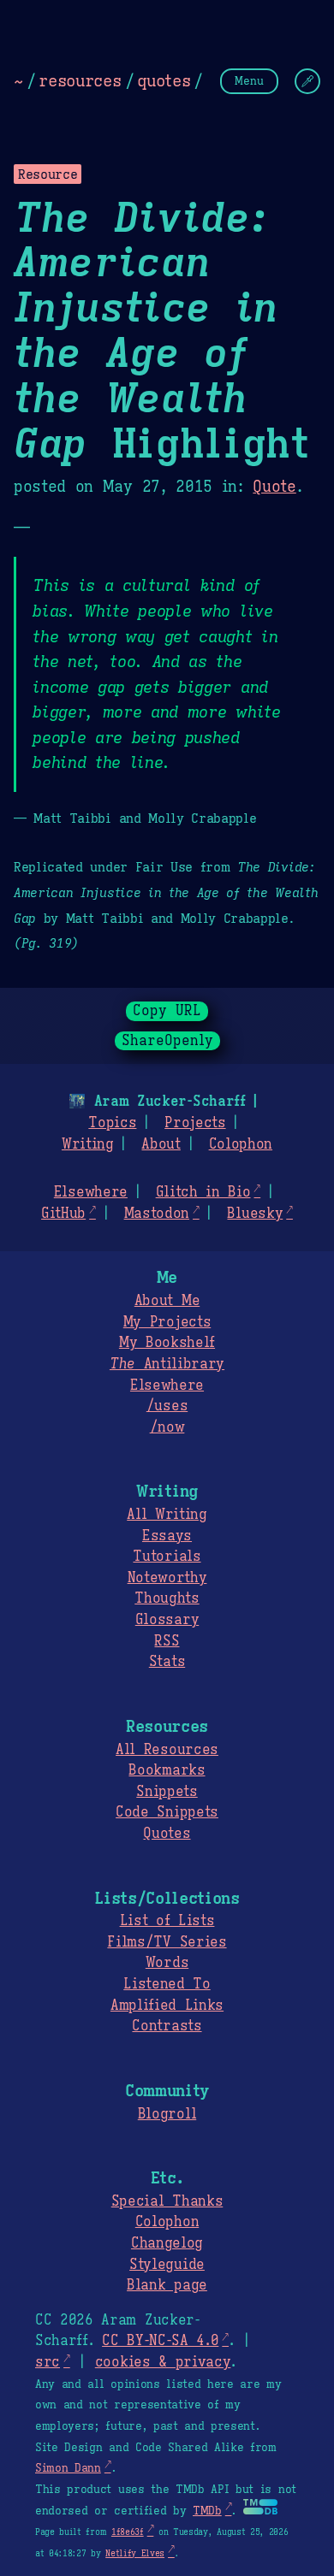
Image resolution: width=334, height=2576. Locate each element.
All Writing (167, 1515)
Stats (167, 1662)
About (161, 1144)
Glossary (167, 1620)
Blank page (167, 2285)
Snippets (167, 1792)
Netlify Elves (135, 2553)
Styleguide (167, 2265)
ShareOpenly (167, 1041)
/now (167, 1427)
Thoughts (167, 1598)
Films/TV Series (167, 1942)
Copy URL (167, 1011)
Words (167, 1963)
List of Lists (167, 1921)
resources (80, 80)
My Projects (167, 1322)
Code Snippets (167, 1812)
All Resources (167, 1750)
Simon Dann (68, 2468)
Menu (249, 81)
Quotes (167, 1834)
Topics (112, 1123)
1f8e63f (128, 2532)
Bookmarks (167, 1770)
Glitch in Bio (203, 1192)
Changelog (167, 2243)
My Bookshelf (167, 1343)
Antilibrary (167, 1364)
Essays (167, 1536)
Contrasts (167, 2026)
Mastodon (157, 1214)
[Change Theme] (307, 81)
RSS (167, 1641)
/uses (167, 1406)
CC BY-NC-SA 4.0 (160, 2341)
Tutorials (167, 1557)
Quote (274, 487)
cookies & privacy (163, 2362)
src (48, 2362)
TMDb (207, 2511)
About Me (167, 1301)
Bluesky (255, 1214)
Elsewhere (91, 1192)
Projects (195, 1123)
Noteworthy (167, 1578)
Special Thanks (167, 2201)
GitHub (63, 1214)
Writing (88, 1144)
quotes (164, 80)
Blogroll (167, 2114)
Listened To (167, 1984)
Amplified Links (167, 2006)
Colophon (241, 1144)
